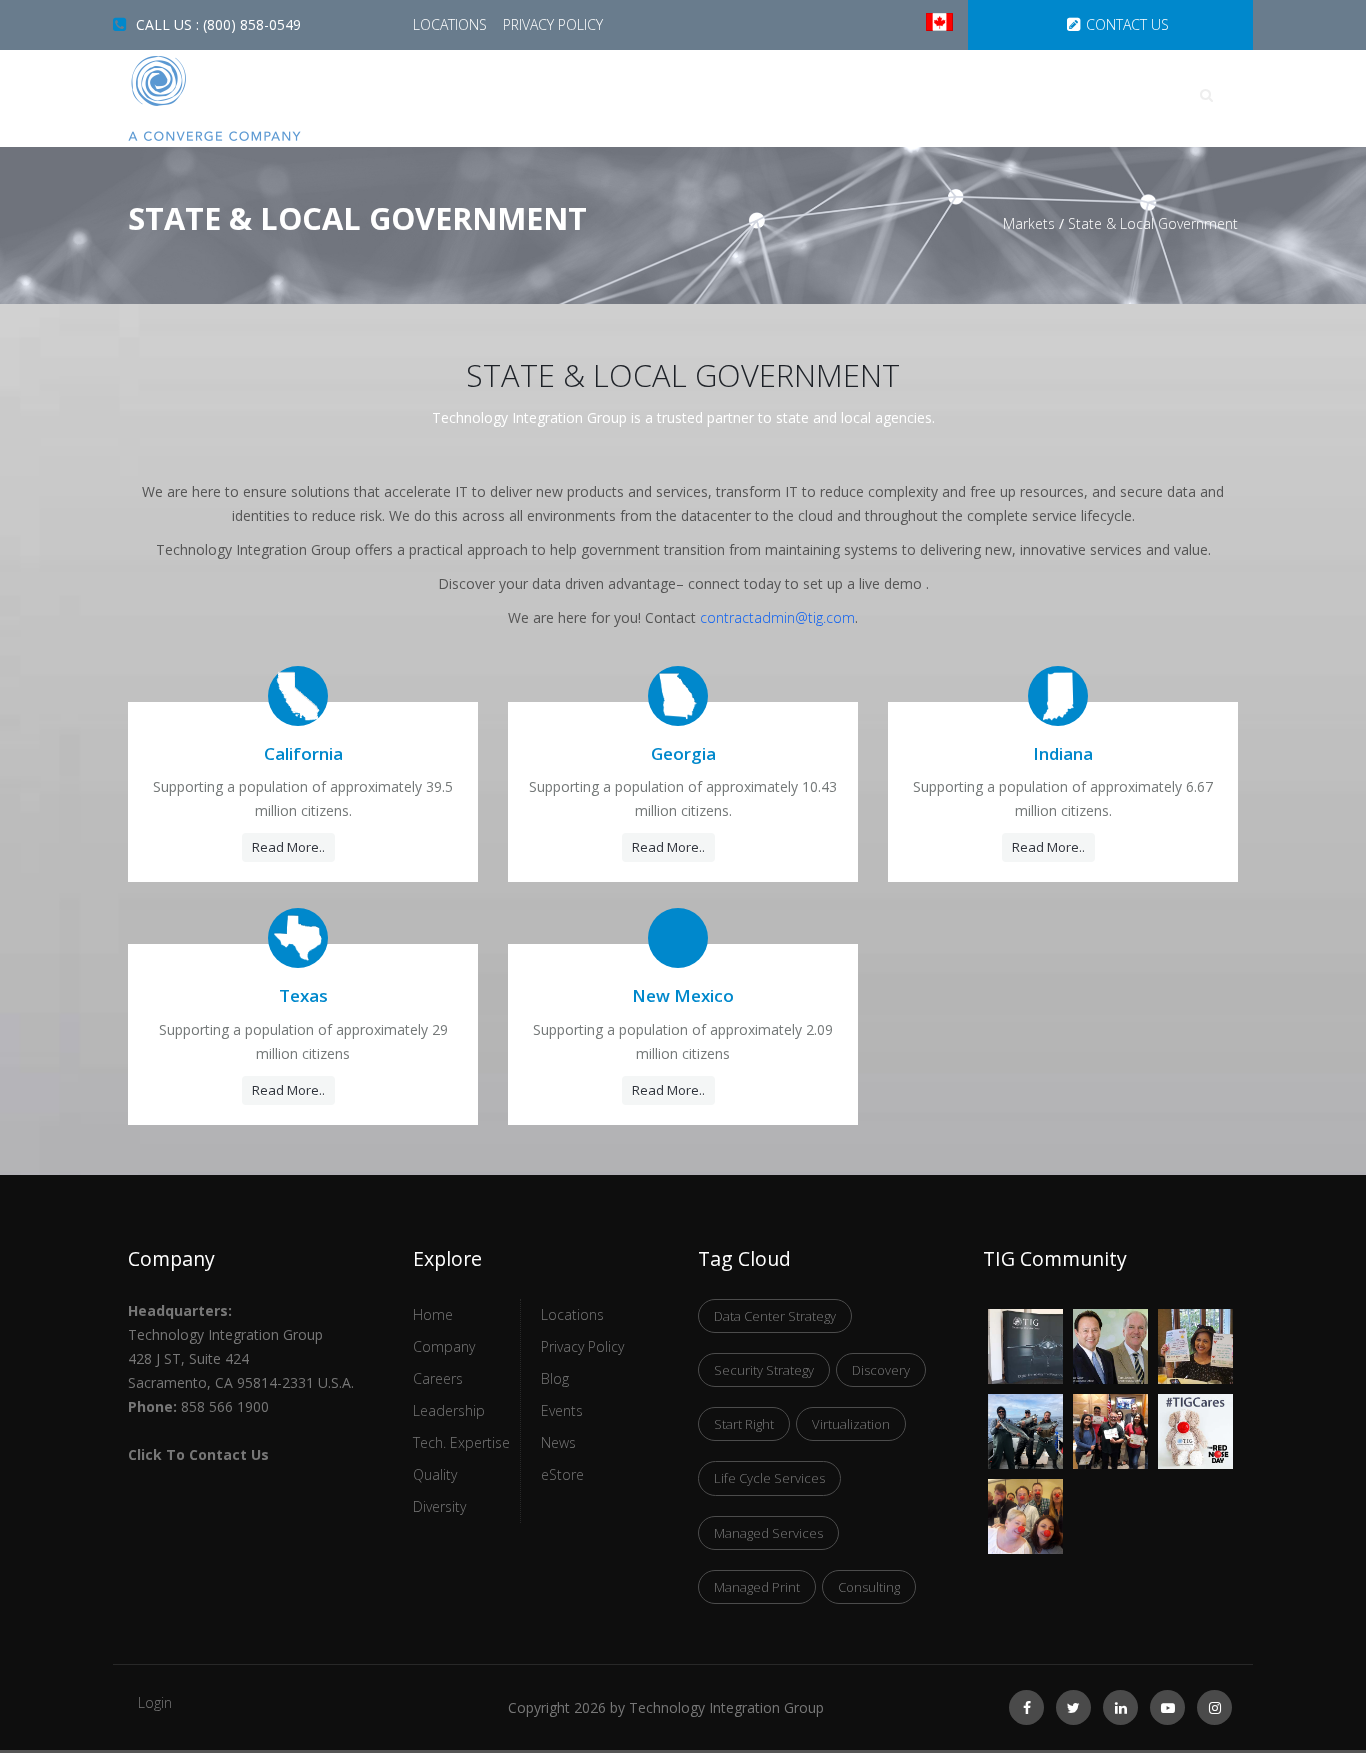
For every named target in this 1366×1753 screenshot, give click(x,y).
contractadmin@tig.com (777, 617)
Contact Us (1127, 24)
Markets (789, 95)
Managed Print (757, 1587)
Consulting (869, 1587)
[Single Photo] (1025, 1321)
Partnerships (1064, 95)
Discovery (881, 1370)
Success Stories (642, 95)
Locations (452, 24)
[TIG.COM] (255, 98)
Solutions (917, 95)
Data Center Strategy (775, 1316)
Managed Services (768, 1533)
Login (155, 1702)
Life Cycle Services (769, 1478)
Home (506, 95)
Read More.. (288, 847)
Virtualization (851, 1424)
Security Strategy (764, 1370)
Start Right (744, 1424)
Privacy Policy (553, 24)
